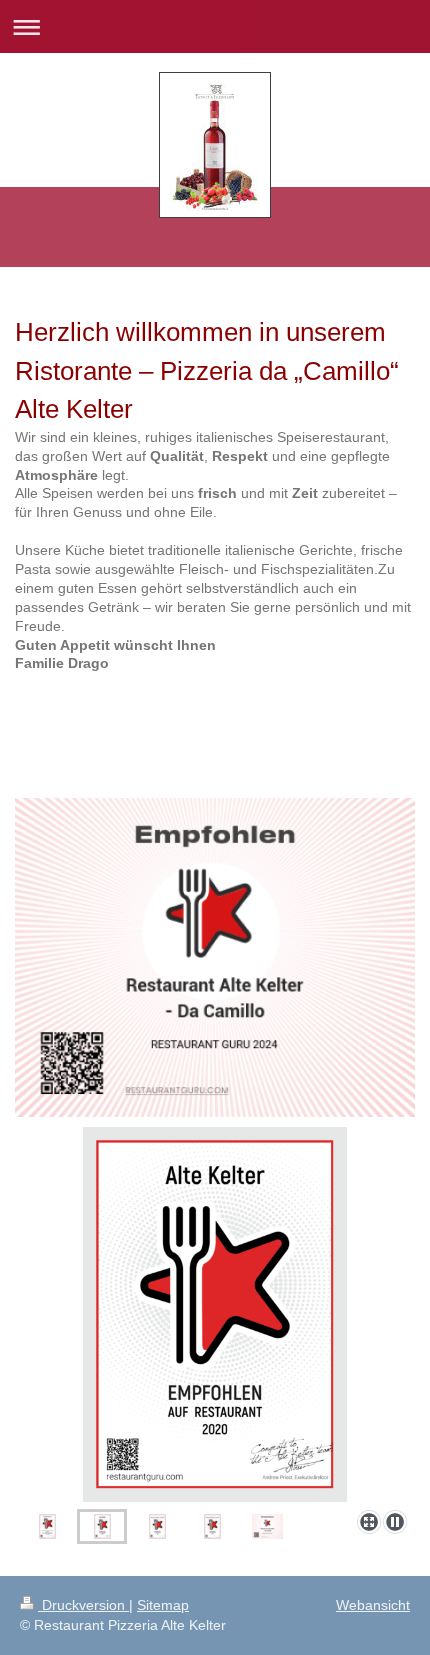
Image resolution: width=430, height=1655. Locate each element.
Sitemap (163, 1605)
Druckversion (83, 1605)
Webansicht (373, 1605)
